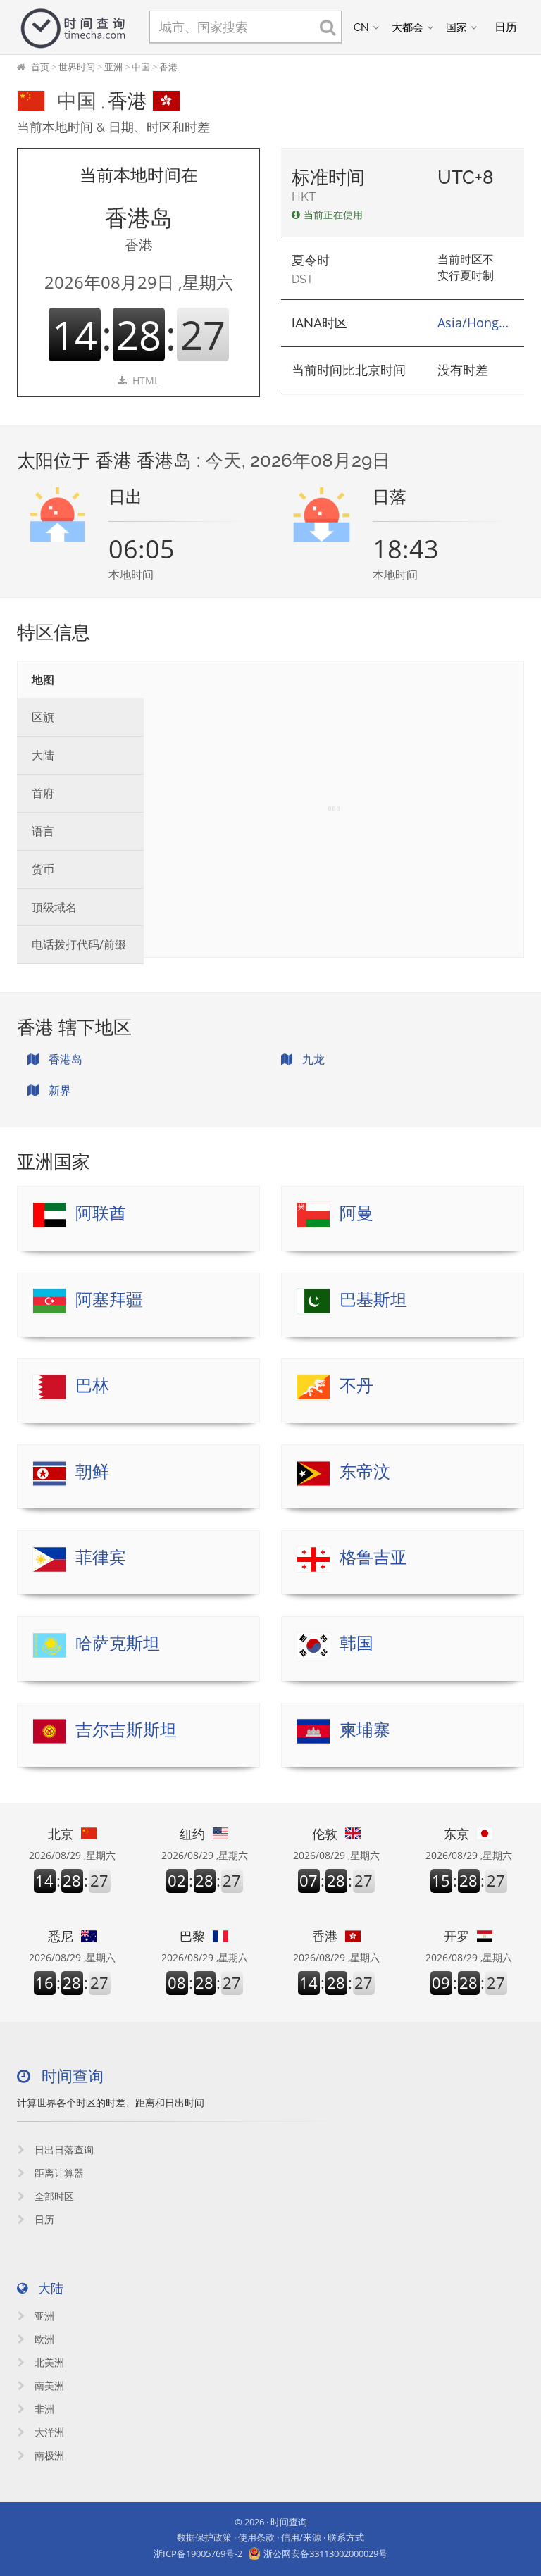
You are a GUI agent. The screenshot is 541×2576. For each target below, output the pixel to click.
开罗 (456, 1936)
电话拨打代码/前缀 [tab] (79, 944)
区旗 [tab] (43, 717)
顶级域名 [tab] (54, 907)
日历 (43, 2219)
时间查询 (289, 2522)
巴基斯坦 (373, 1300)
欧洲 (43, 2339)
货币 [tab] (43, 869)
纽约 (192, 1834)
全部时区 (53, 2196)
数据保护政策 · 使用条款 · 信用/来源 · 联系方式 (270, 2537)
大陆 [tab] (43, 755)
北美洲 (48, 2362)
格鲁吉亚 (373, 1557)
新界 (58, 1090)
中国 (141, 67)
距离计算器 (58, 2173)
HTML (146, 381)
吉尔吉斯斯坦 (126, 1730)
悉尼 (61, 1936)
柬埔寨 (365, 1730)
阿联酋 (101, 1213)
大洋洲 (48, 2432)
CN (361, 27)
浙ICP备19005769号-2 (198, 2553)
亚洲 (113, 67)
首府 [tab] (43, 793)
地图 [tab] (43, 680)
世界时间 (77, 67)
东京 (456, 1834)
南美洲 (48, 2386)
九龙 (312, 1059)
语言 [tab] (43, 831)
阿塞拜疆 (109, 1300)
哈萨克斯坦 (118, 1643)
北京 (61, 1834)
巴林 (92, 1386)
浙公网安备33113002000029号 (325, 2553)
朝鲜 (92, 1471)
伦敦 (325, 1834)
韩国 (356, 1643)
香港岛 (64, 1059)
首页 (40, 67)
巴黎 (192, 1936)
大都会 (408, 27)
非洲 (43, 2409)
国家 (456, 27)
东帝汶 (365, 1471)
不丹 (356, 1386)
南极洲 (48, 2455)
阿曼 (356, 1213)
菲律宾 (101, 1557)
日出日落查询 (63, 2150)
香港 (168, 67)
